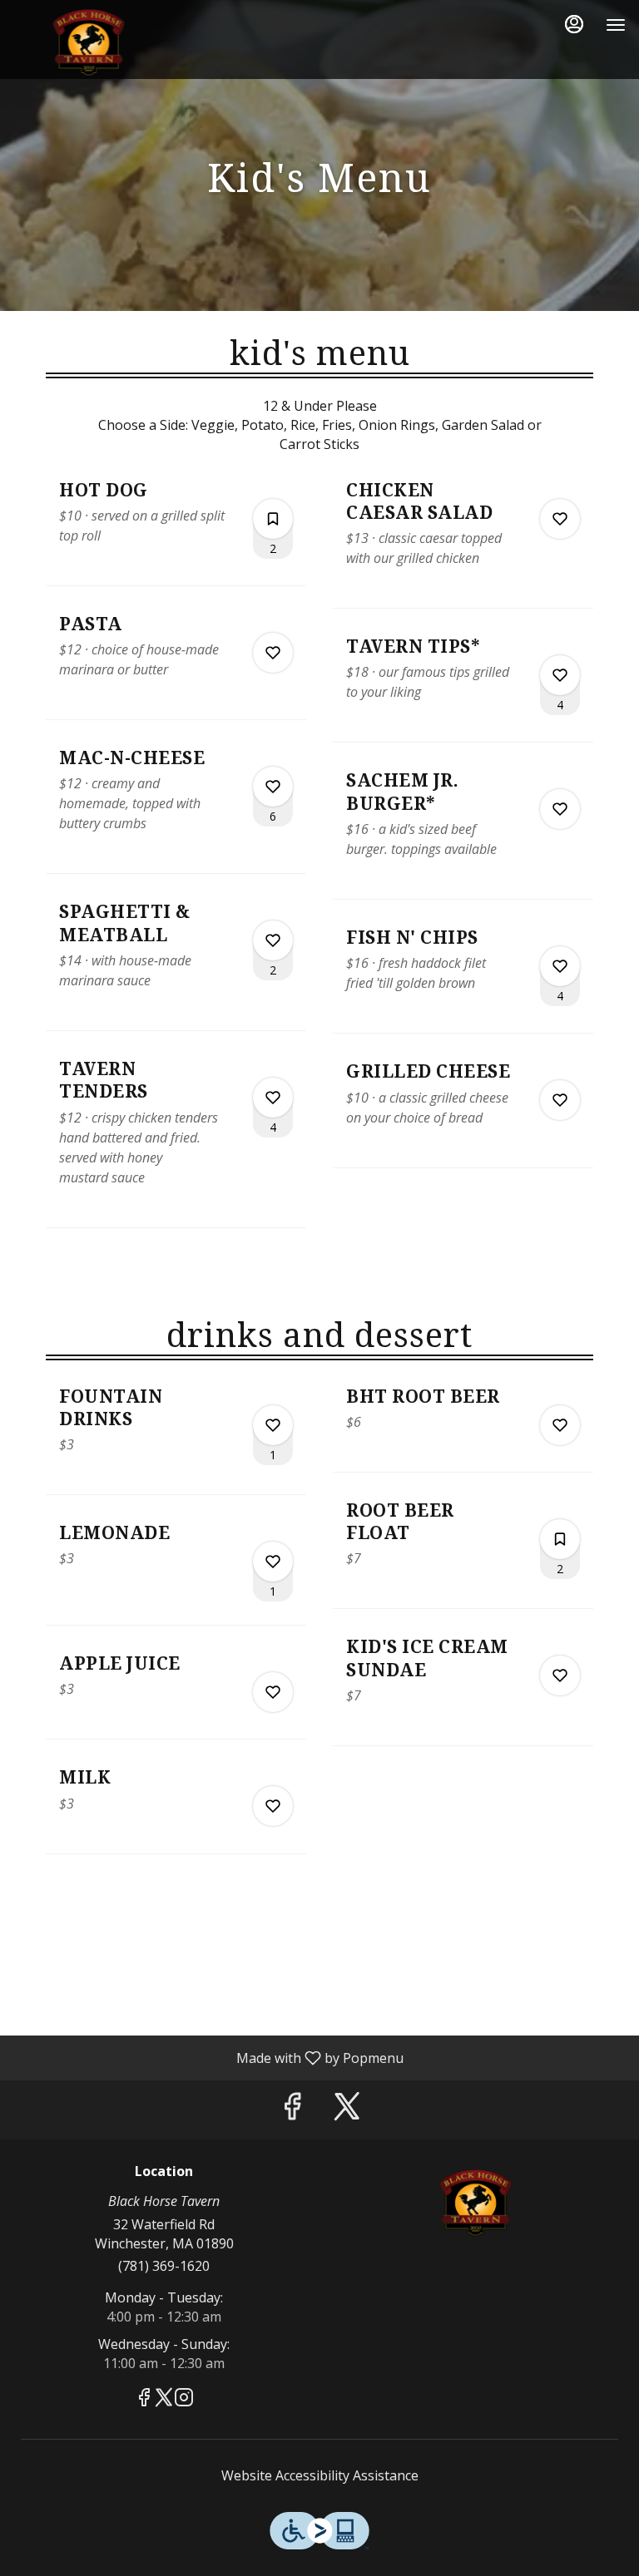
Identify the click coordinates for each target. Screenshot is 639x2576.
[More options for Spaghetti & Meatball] (273, 940)
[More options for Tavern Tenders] (273, 1098)
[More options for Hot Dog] (273, 519)
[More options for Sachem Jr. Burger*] (560, 809)
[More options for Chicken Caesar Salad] (560, 519)
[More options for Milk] (273, 1806)
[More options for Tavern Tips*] (560, 675)
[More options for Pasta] (273, 653)
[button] (176, 532)
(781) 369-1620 (164, 2266)
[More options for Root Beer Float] (560, 1539)
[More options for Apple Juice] (273, 1692)
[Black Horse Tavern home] (88, 42)
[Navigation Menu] (616, 25)
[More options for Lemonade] (273, 1562)
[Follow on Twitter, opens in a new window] (347, 2110)
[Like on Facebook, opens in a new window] (292, 2110)
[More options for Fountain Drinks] (273, 1425)
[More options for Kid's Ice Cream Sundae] (560, 1675)
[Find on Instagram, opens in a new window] (184, 2399)
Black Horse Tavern (475, 2202)
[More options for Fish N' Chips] (560, 966)
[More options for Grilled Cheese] (560, 1100)
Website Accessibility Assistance (320, 2475)
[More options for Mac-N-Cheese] (273, 787)
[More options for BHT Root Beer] (560, 1425)
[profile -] (574, 24)
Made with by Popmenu (208, 2057)
